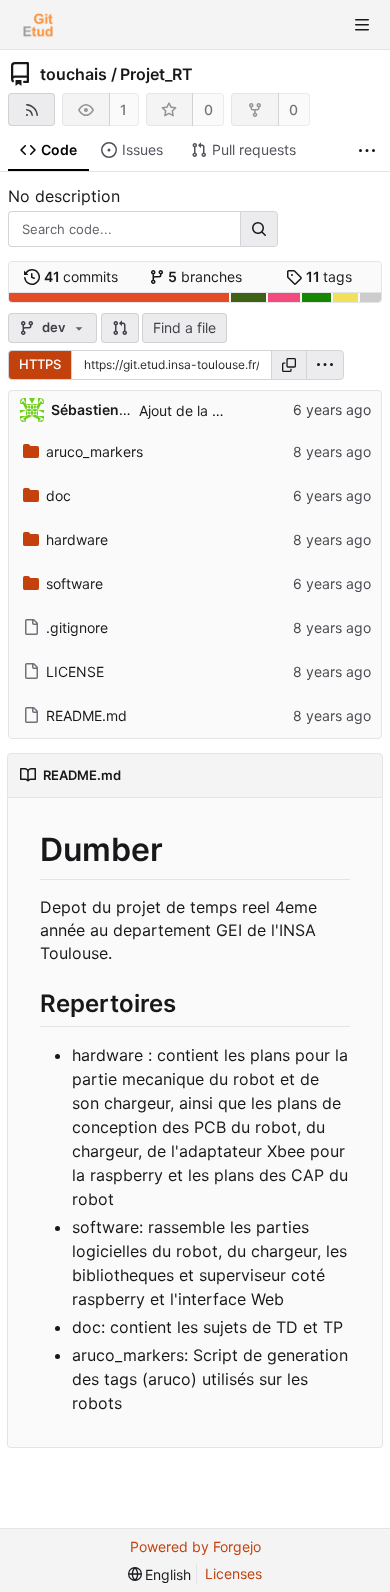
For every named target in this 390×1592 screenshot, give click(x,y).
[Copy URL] (289, 365)
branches (205, 276)
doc (58, 495)
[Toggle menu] (362, 25)
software (74, 583)
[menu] (325, 365)
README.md (86, 715)
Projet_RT (156, 74)
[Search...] (259, 229)
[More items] (367, 150)
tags (329, 276)
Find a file (184, 327)
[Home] (38, 25)
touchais (73, 74)
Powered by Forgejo (195, 1546)
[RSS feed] (31, 109)
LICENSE (75, 671)
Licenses (233, 1573)
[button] (120, 328)
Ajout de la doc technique (222, 410)
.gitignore (77, 627)
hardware (77, 539)
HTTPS (40, 364)
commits (81, 276)
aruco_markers (94, 451)
